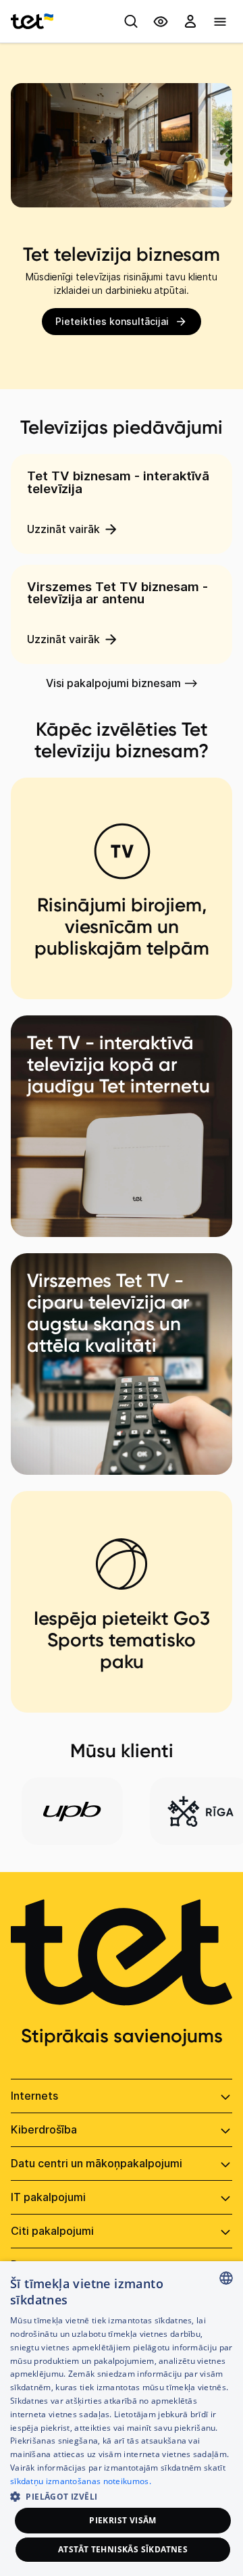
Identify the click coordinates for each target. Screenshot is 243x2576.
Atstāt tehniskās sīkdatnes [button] (123, 2549)
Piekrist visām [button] (123, 2520)
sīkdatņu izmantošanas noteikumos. (81, 2481)
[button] (122, 2495)
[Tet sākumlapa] (32, 22)
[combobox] (226, 2278)
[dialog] (122, 2419)
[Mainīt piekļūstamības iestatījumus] (161, 22)
